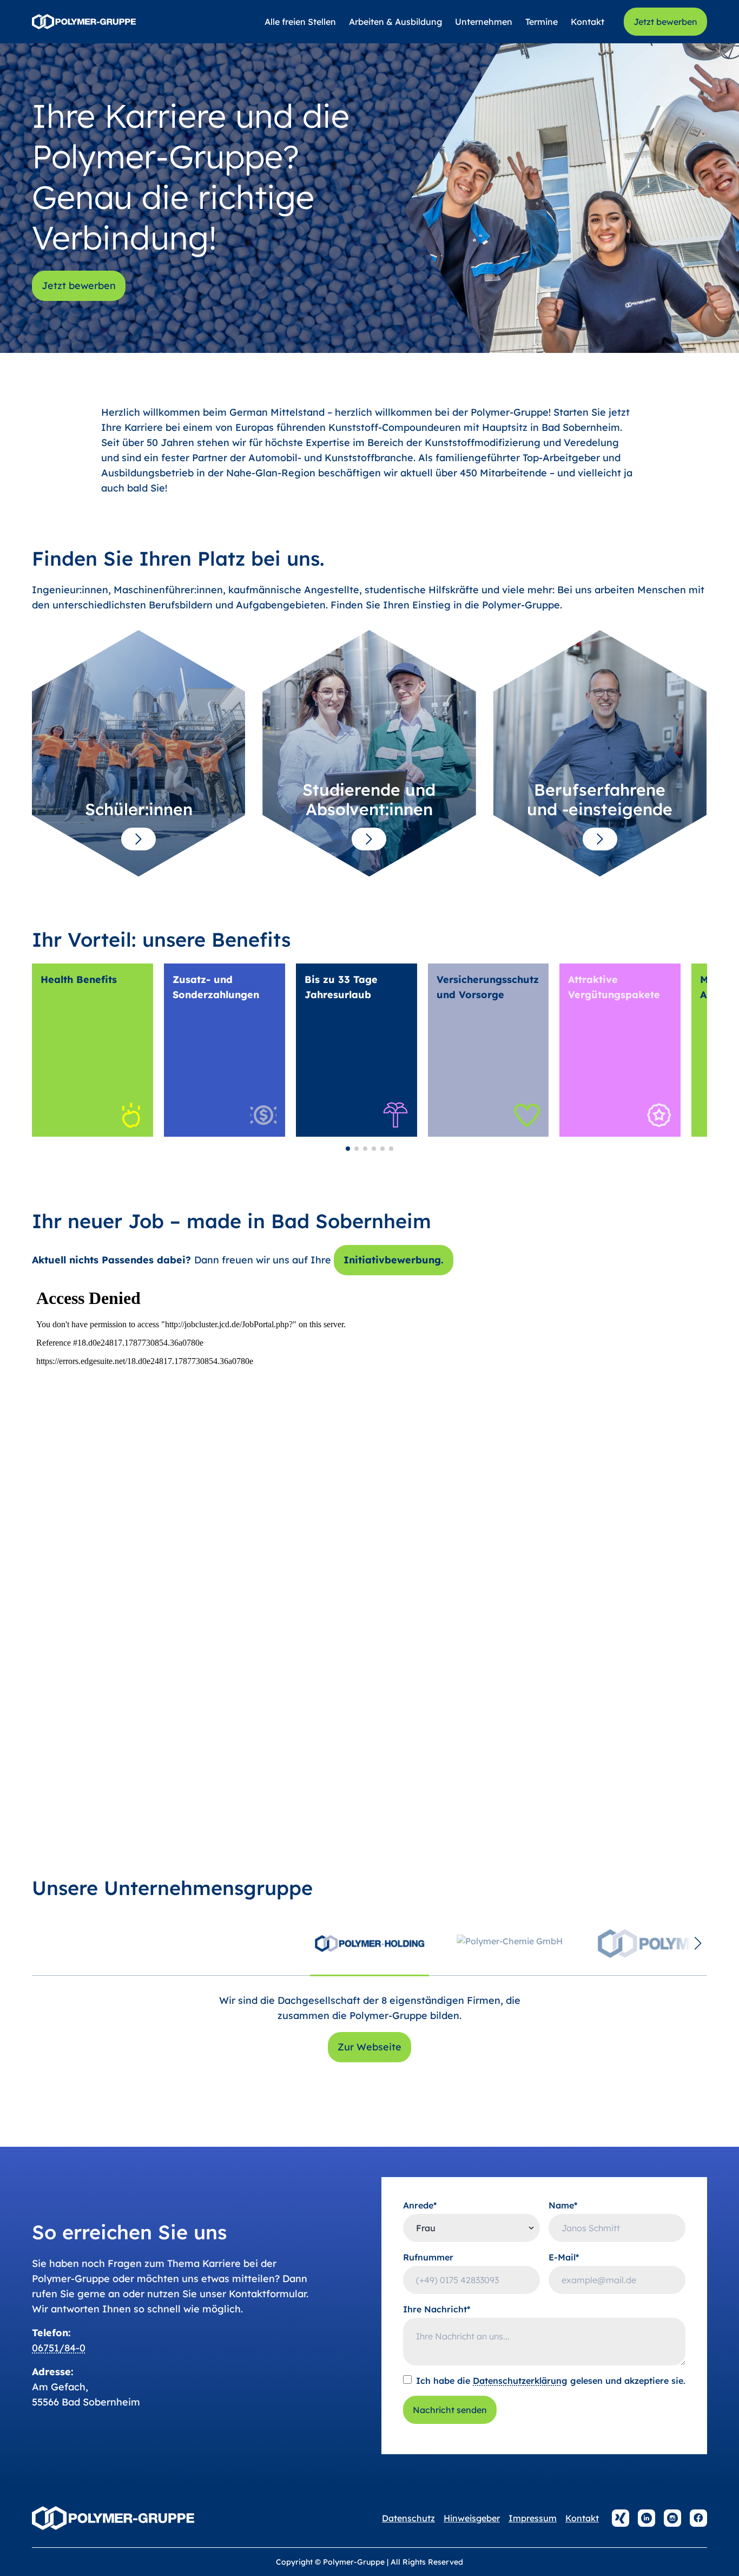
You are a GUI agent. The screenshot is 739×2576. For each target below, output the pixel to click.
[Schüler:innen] (138, 839)
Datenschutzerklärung (520, 2381)
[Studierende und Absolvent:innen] (369, 839)
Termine (542, 22)
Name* (563, 2205)
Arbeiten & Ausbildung (395, 22)
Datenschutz (408, 2518)
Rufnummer (428, 2257)
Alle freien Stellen (300, 22)
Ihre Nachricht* (437, 2309)
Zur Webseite (369, 2047)
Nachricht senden (450, 2410)
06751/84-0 (59, 2348)
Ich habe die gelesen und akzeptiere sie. (551, 2381)
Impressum (533, 2518)
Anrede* (420, 2205)
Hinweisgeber (472, 2518)
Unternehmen (484, 22)
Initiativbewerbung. (394, 1260)
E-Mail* (564, 2257)
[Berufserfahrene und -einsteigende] (600, 839)
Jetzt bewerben (665, 22)
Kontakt (588, 22)
